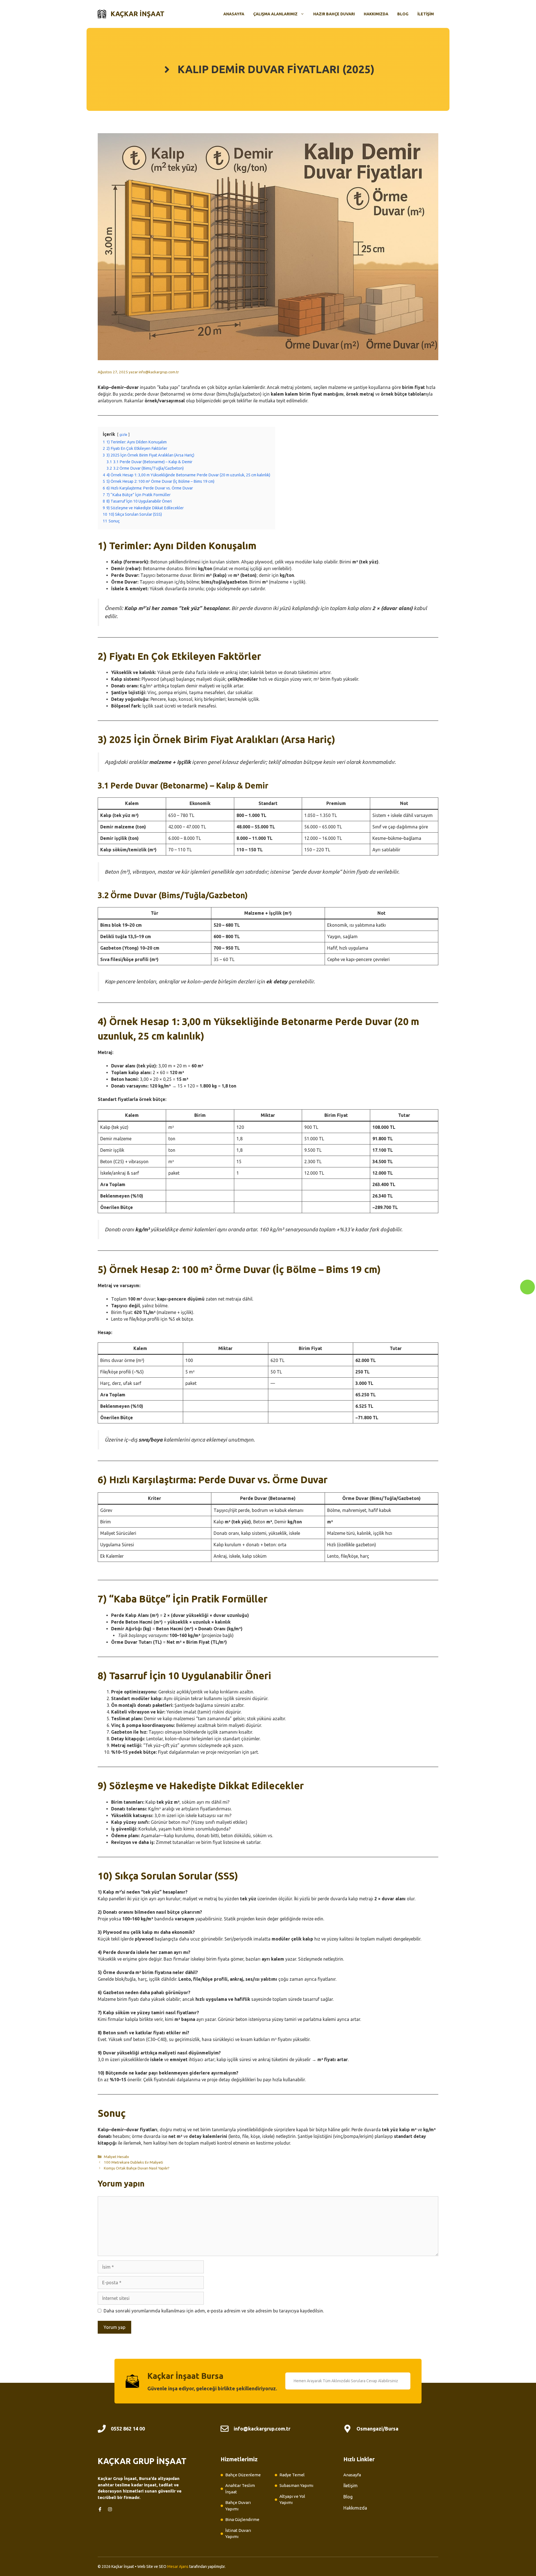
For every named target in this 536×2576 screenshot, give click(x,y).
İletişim (426, 14)
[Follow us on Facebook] (100, 2509)
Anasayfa (234, 14)
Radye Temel (292, 2475)
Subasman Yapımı (296, 2485)
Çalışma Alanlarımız (275, 14)
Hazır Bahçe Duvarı (334, 14)
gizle (123, 434)
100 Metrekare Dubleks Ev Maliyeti (133, 2162)
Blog (403, 14)
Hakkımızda (376, 14)
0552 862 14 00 (128, 2429)
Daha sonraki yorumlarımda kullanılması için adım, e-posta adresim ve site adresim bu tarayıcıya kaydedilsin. (214, 2311)
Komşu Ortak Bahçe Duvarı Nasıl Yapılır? (137, 2168)
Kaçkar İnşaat (137, 14)
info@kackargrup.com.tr (262, 2429)
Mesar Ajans (178, 2567)
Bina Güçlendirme (242, 2519)
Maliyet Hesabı (116, 2157)
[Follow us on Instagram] (110, 2509)
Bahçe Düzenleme (243, 2475)
